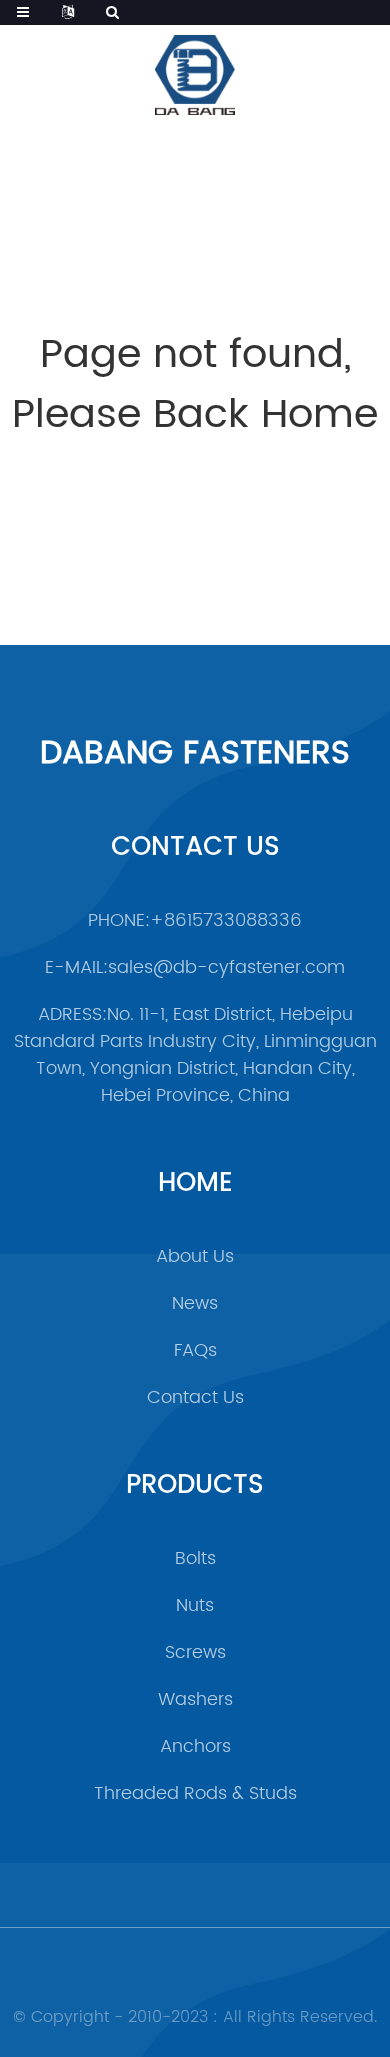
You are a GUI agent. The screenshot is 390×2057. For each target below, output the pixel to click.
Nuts (195, 1605)
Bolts (195, 1558)
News (195, 1303)
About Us (195, 1256)
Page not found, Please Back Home (195, 385)
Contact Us (195, 1397)
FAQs (195, 1350)
